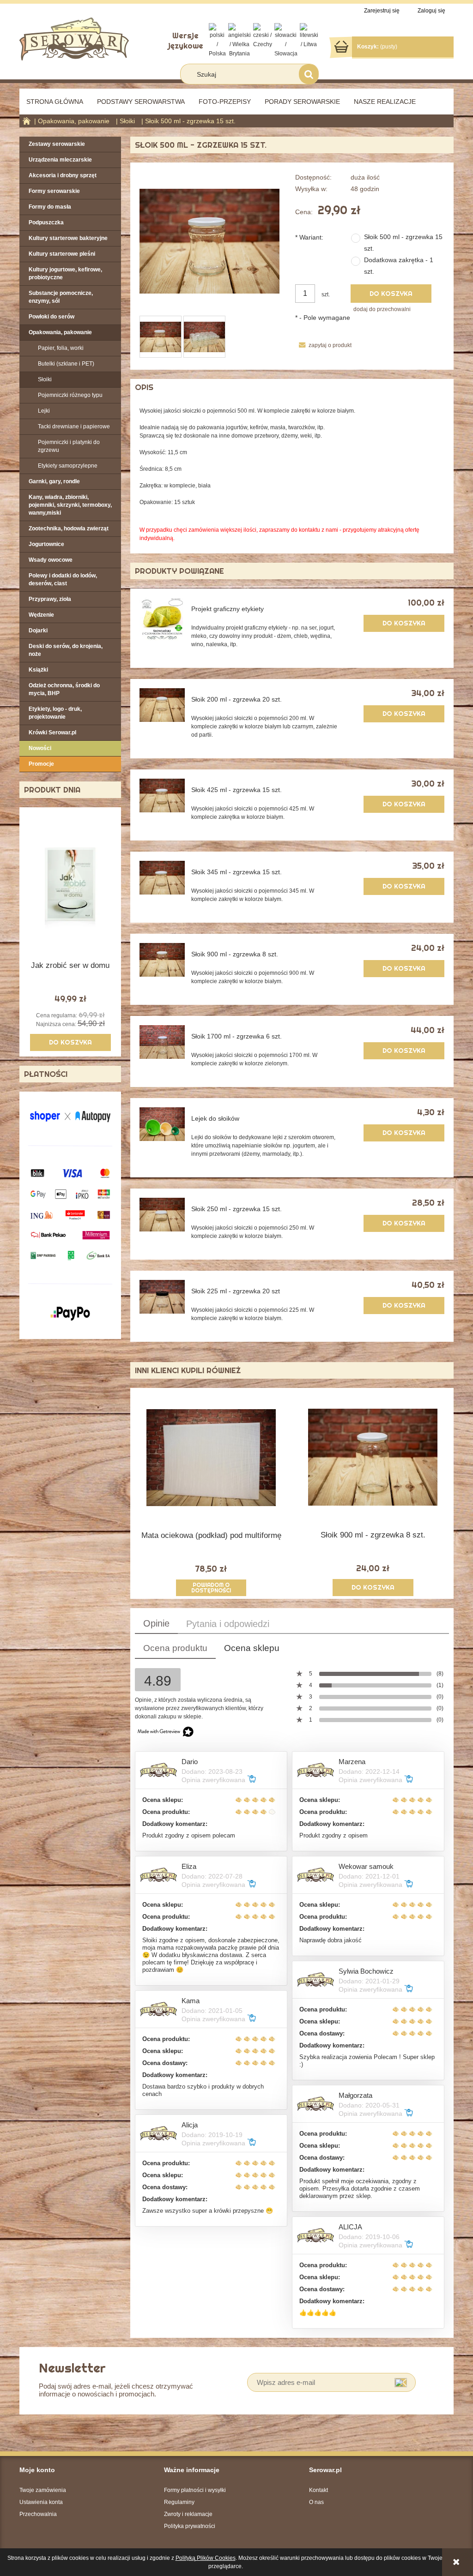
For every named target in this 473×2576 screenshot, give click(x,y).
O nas (316, 2502)
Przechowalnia (38, 2514)
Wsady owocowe (51, 560)
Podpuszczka (46, 222)
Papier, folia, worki (61, 348)
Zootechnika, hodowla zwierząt (69, 528)
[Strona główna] (74, 38)
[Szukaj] (309, 74)
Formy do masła (50, 207)
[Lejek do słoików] (162, 1124)
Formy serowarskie (54, 191)
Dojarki (38, 630)
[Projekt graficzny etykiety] (162, 619)
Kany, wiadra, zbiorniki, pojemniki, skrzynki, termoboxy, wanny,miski (70, 505)
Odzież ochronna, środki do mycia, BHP (64, 689)
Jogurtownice (46, 544)
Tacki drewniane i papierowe (74, 426)
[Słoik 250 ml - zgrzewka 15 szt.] (162, 1215)
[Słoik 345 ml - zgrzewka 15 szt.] (162, 878)
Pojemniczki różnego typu (70, 395)
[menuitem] (55, 102)
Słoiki (45, 379)
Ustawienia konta (41, 2502)
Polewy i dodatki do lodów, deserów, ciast (63, 579)
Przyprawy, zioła (50, 599)
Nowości (40, 748)
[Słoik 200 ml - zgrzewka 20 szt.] (162, 705)
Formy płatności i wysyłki (195, 2490)
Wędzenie (41, 615)
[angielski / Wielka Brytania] (240, 40)
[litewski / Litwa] (309, 36)
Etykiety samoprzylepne (68, 466)
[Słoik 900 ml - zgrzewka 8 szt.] (162, 960)
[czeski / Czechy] (263, 36)
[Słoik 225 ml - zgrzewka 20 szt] (162, 1297)
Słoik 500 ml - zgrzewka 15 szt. (403, 243)
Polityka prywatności (190, 2526)
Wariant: (309, 237)
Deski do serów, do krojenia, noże (66, 650)
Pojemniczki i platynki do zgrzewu (69, 446)
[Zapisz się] (401, 2382)
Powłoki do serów (52, 317)
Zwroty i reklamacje (188, 2514)
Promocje (41, 764)
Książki (38, 670)
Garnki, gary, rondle (54, 481)
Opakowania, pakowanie (60, 332)
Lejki (44, 411)
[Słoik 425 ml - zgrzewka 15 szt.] (162, 796)
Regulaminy (179, 2502)
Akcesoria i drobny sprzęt (63, 175)
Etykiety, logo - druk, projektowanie (55, 713)
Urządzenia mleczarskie (60, 160)
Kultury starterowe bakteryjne (68, 238)
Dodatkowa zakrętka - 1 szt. (399, 266)
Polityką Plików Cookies (206, 2558)
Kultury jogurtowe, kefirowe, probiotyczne (65, 273)
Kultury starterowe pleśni (62, 254)
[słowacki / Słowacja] (286, 40)
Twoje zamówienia (43, 2490)
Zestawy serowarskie (57, 144)
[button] (323, 345)
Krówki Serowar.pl (52, 733)
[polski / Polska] (217, 40)
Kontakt (318, 2490)
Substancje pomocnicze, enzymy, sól (61, 297)
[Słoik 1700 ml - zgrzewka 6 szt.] (162, 1042)
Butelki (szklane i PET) (66, 364)
